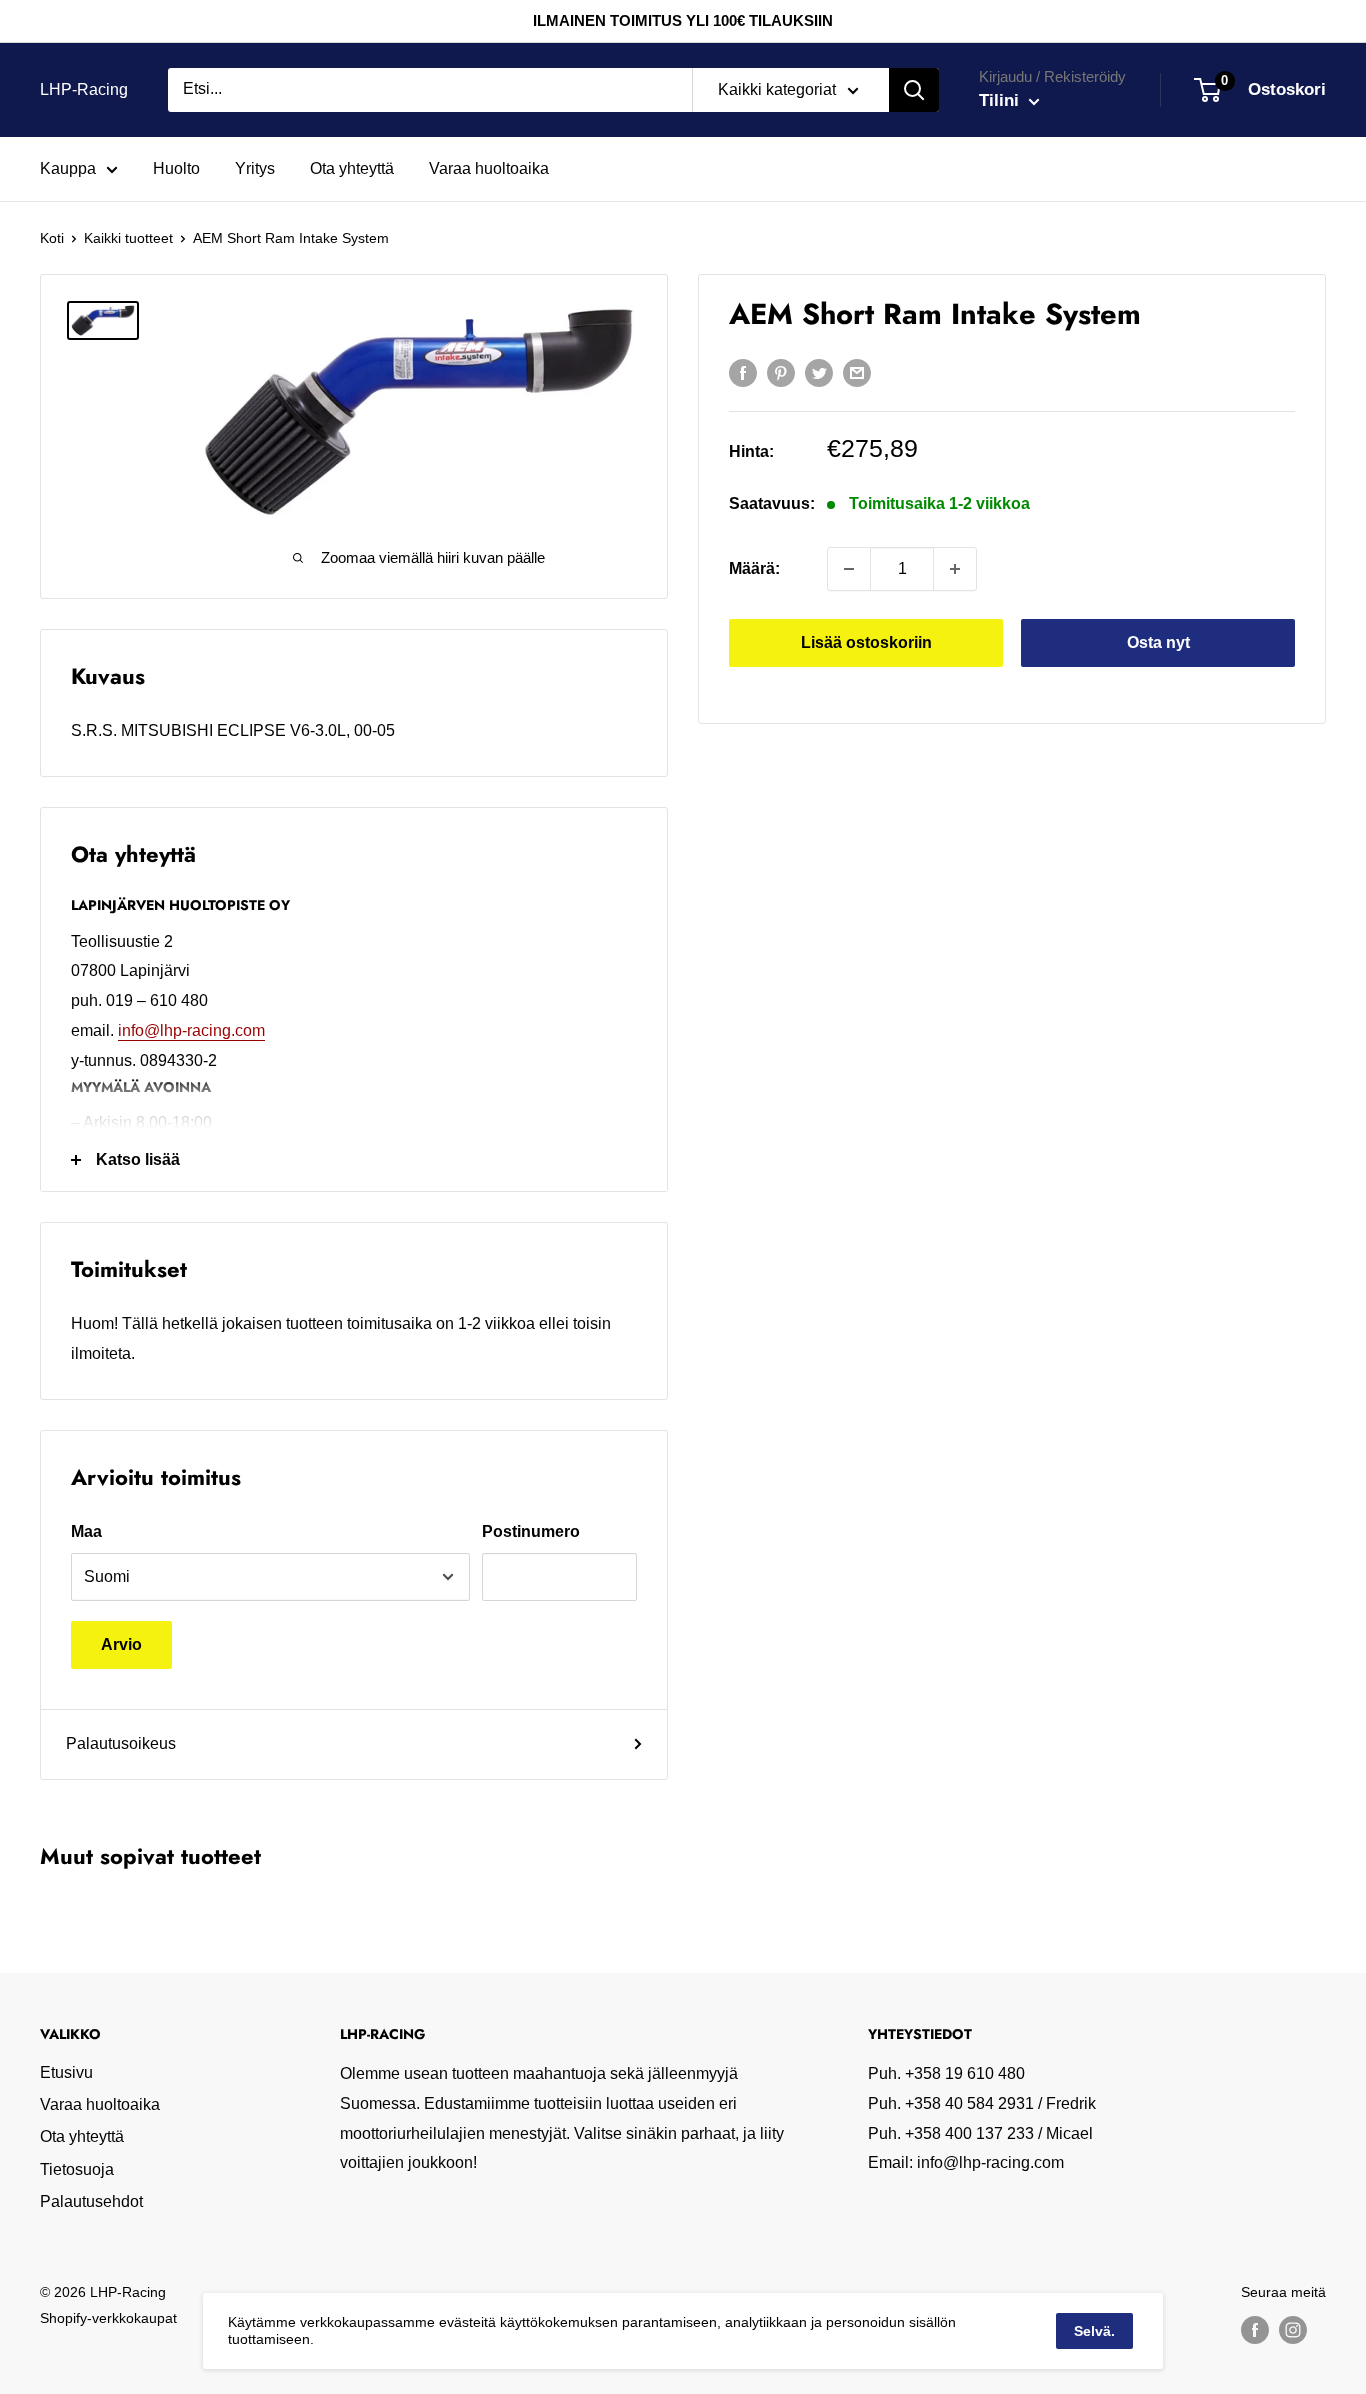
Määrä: (754, 568)
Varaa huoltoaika (489, 168)
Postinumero (531, 1531)
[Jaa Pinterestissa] (781, 372)
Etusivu (66, 2072)
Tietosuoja (77, 2169)
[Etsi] (914, 90)
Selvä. (1094, 2331)
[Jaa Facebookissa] (743, 372)
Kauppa (68, 168)
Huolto (176, 168)
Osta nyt (1158, 642)
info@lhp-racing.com (191, 1030)
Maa (86, 1531)
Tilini (1001, 100)
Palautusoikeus (121, 1743)
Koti (52, 238)
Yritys (255, 168)
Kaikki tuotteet (128, 238)
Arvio (121, 1644)
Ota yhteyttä (352, 168)
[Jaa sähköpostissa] (857, 372)
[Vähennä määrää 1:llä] (849, 569)
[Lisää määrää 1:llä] (955, 569)
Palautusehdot (91, 2201)
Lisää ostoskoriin (866, 642)
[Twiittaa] (819, 372)
